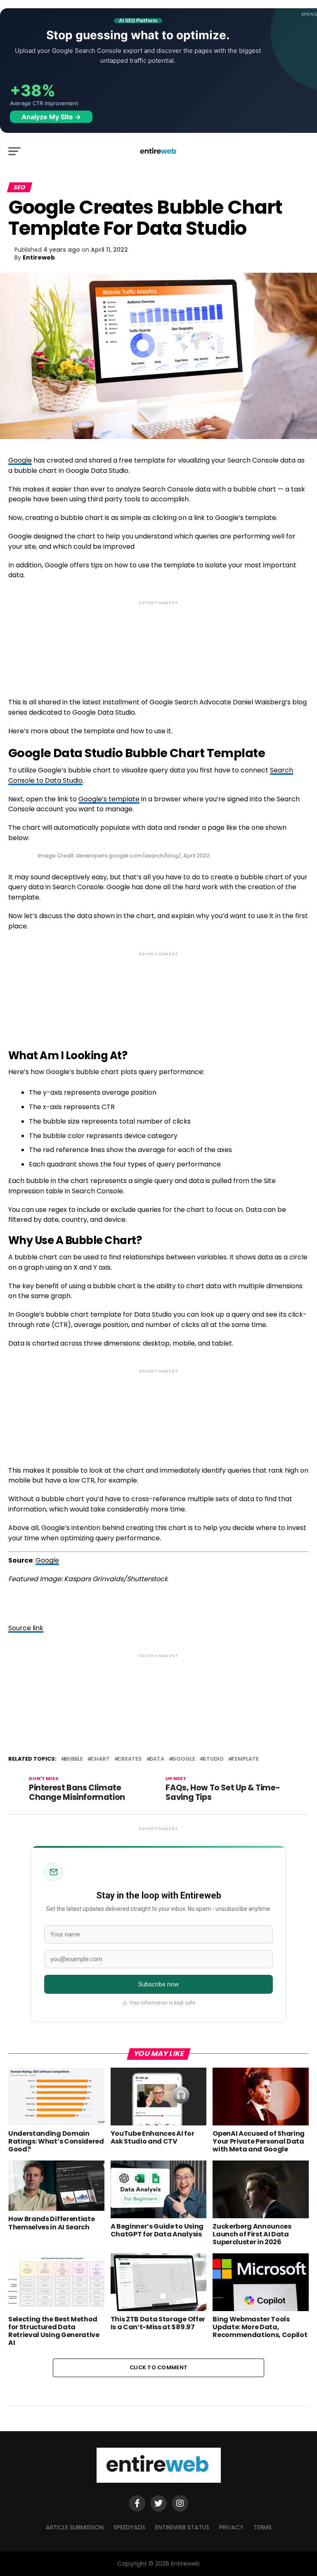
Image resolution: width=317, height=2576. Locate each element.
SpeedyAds (129, 2527)
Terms (263, 2527)
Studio (213, 1759)
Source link (26, 1628)
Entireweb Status (182, 2527)
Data (157, 1759)
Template (245, 1759)
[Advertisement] (158, 642)
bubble (73, 1759)
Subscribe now (159, 1984)
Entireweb (39, 257)
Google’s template (109, 799)
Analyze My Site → (51, 117)
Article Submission (75, 2527)
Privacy (231, 2527)
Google (20, 460)
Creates (130, 1759)
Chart (100, 1759)
